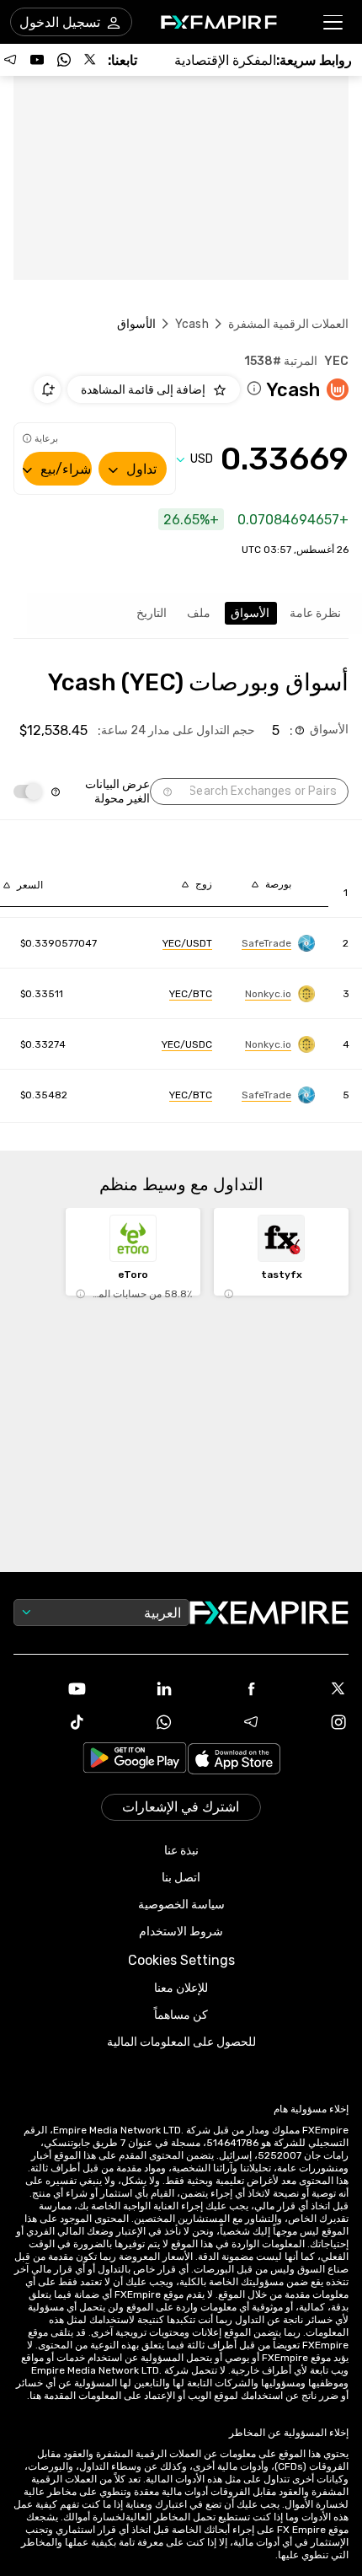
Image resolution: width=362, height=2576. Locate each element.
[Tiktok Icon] (51, 1722)
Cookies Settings (181, 1960)
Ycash (192, 324)
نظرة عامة (315, 613)
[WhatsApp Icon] (138, 1722)
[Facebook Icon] (225, 1688)
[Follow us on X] (91, 60)
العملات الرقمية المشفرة (288, 324)
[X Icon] (312, 1688)
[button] (334, 22)
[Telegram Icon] (225, 1722)
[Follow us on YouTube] (37, 60)
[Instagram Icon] (312, 1722)
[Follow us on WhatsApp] (64, 60)
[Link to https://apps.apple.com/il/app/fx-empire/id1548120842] (234, 1760)
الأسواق (250, 613)
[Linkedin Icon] (138, 1688)
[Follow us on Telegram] (10, 60)
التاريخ (152, 613)
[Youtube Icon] (51, 1688)
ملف (199, 613)
